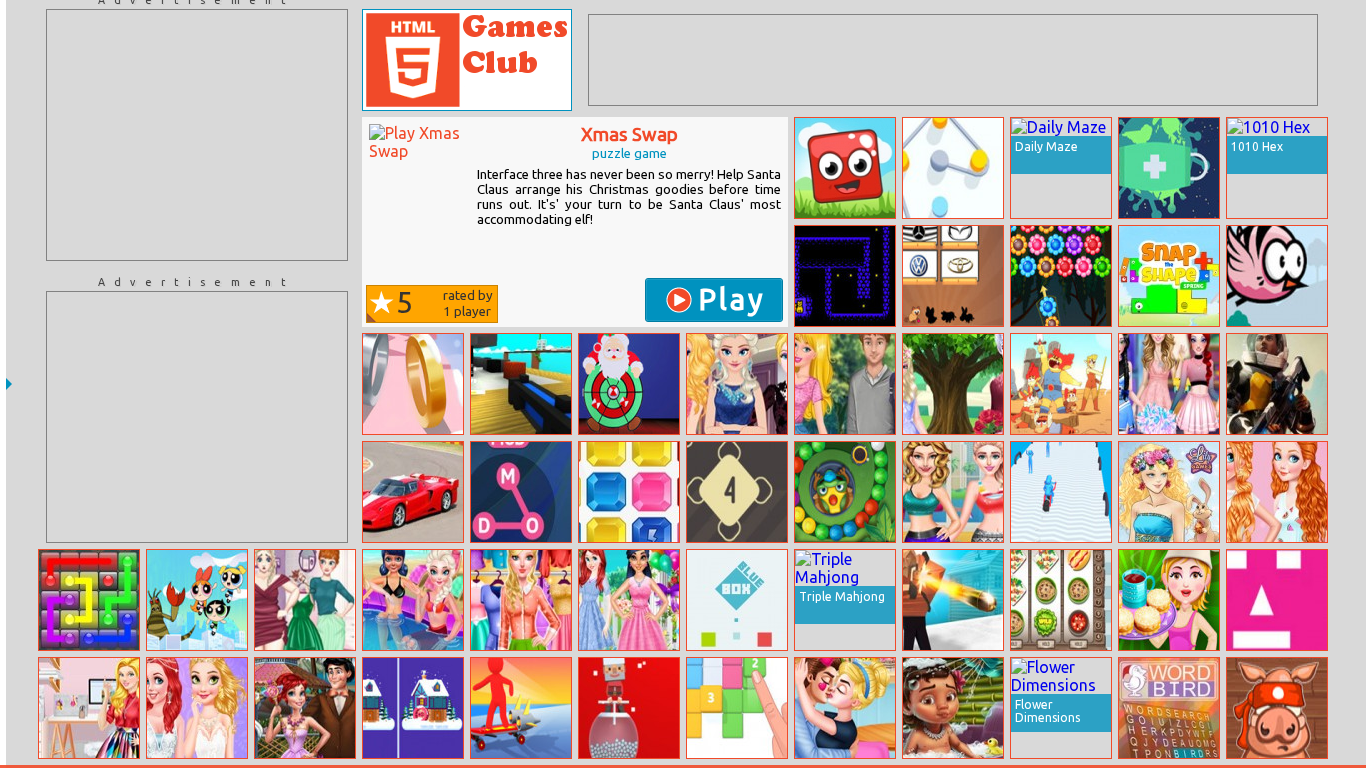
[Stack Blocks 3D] (737, 708)
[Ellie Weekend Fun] (845, 384)
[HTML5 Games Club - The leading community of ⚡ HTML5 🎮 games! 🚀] (467, 60)
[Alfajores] (1169, 600)
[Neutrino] (737, 492)
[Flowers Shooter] (1061, 276)
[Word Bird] (1169, 708)
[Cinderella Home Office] (89, 708)
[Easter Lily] (1169, 492)
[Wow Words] (521, 492)
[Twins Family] (845, 168)
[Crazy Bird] (1277, 276)
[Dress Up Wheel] (521, 600)
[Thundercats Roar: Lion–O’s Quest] (1061, 384)
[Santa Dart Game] (629, 384)
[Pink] (1277, 600)
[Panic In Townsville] (197, 600)
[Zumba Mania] (845, 492)
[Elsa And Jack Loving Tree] (953, 384)
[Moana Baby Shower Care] (953, 708)
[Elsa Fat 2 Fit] (305, 600)
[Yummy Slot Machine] (1061, 600)
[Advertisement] (197, 135)
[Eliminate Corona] (1169, 168)
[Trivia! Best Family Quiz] (953, 276)
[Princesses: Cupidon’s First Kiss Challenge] (845, 708)
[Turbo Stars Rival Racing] (521, 708)
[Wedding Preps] (305, 708)
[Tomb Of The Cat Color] (845, 276)
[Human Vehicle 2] (1061, 492)
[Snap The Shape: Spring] (1169, 276)
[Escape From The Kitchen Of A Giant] (521, 384)
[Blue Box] (737, 600)
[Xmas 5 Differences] (413, 708)
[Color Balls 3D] (629, 708)
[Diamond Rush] (629, 492)
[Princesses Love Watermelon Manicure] (1277, 492)
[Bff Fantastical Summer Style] (413, 600)
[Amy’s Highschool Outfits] (1169, 384)
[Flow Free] (89, 600)
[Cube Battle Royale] (953, 600)
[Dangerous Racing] (413, 492)
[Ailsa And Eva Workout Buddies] (953, 492)
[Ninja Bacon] (1277, 708)
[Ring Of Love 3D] (413, 384)
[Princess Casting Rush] (737, 384)
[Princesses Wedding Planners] (197, 708)
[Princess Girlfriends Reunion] (629, 600)
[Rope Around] (953, 168)
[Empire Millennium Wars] (1277, 384)
